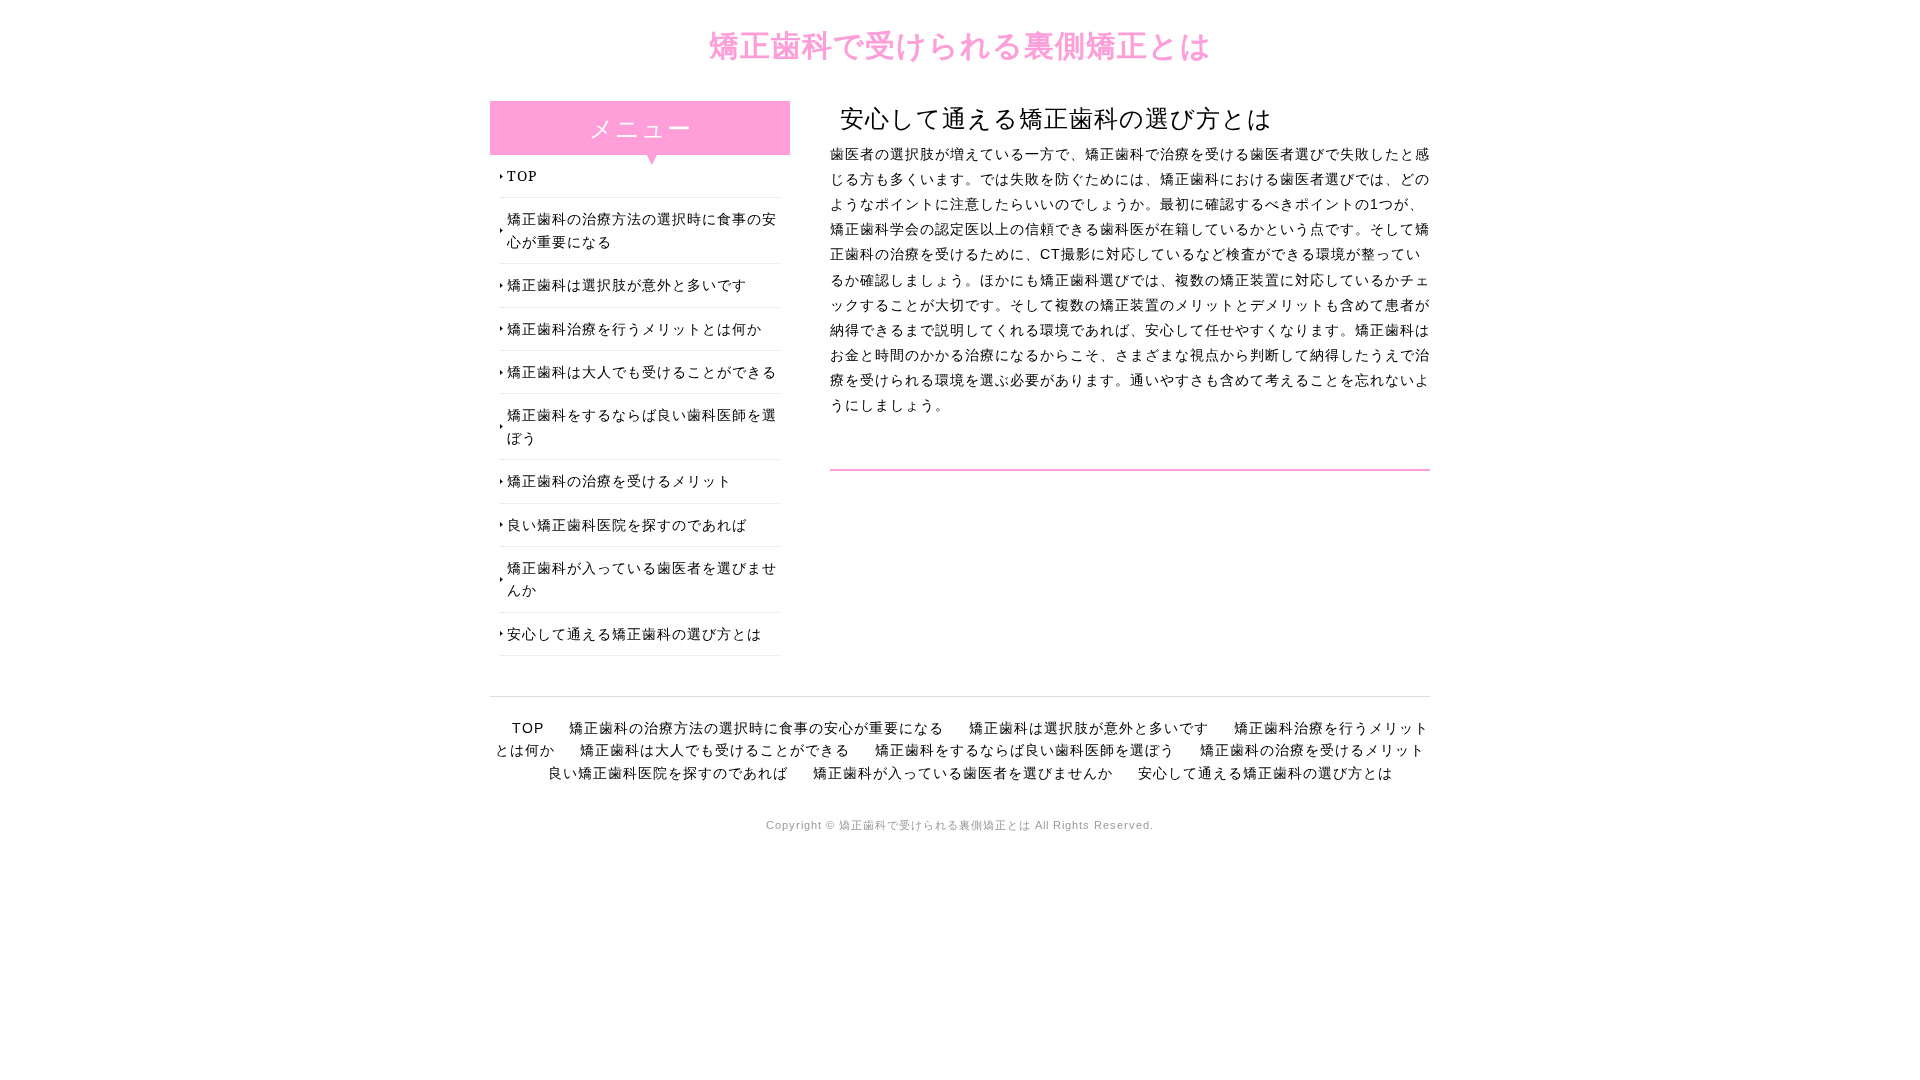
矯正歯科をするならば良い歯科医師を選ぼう (642, 425)
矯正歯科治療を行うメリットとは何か (634, 328)
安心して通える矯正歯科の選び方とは (634, 633)
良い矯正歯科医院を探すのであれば (627, 524)
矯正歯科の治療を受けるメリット (619, 480)
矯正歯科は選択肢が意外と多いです (627, 284)
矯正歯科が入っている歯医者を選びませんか (642, 578)
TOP (522, 175)
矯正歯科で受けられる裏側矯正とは (960, 44)
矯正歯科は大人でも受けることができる (642, 371)
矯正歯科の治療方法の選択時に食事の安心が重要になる (642, 229)
